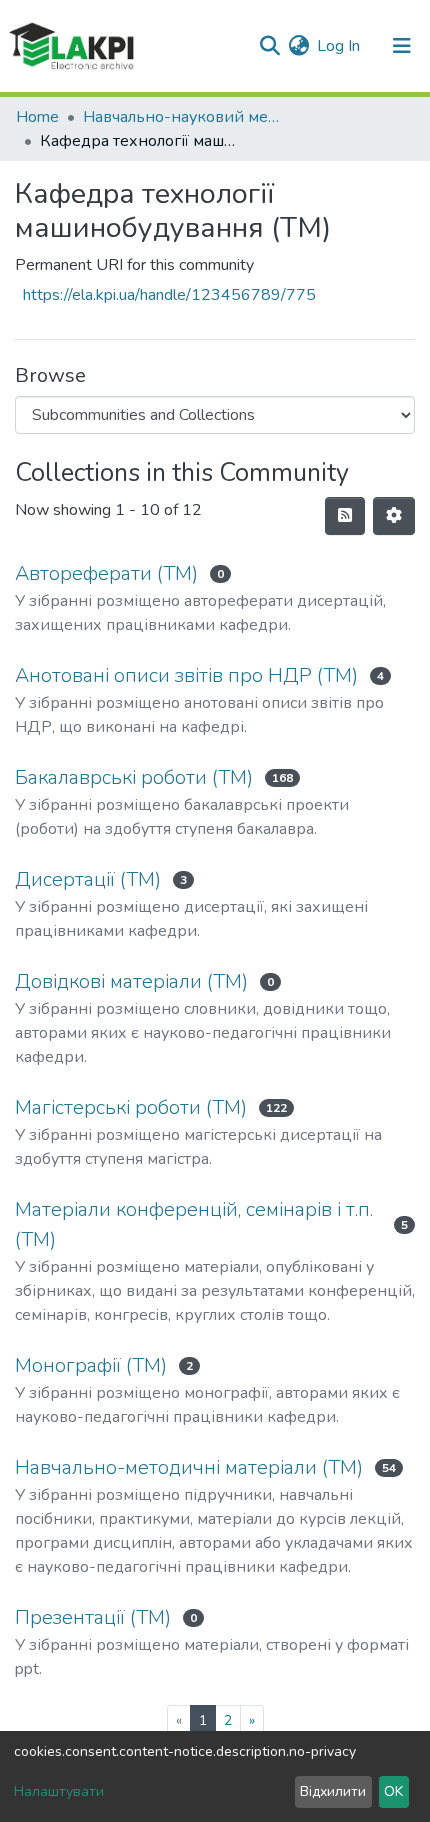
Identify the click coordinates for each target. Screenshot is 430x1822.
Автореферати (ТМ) (106, 573)
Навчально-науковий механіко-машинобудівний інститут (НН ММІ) (183, 117)
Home (37, 117)
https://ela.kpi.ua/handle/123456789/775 (169, 295)
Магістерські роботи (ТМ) (131, 1107)
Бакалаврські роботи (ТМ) (134, 777)
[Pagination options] (394, 516)
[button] (298, 46)
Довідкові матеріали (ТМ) (131, 981)
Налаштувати (59, 1791)
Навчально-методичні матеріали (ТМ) (189, 1467)
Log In (339, 46)
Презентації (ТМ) (93, 1617)
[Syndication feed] (345, 516)
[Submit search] (269, 46)
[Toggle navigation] (402, 46)
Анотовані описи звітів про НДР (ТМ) (186, 675)
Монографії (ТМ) (91, 1365)
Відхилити (333, 1791)
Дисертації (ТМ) (88, 879)
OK (393, 1791)
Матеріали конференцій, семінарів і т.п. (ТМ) (194, 1224)
